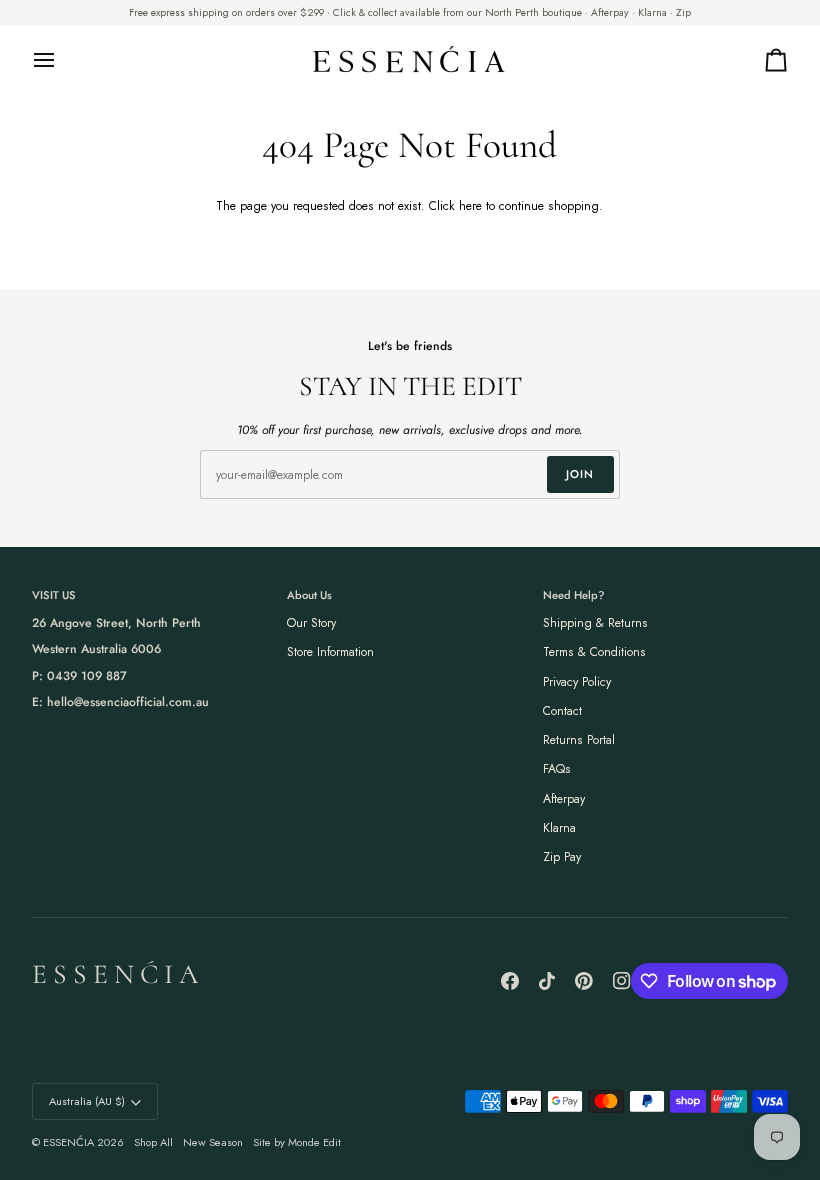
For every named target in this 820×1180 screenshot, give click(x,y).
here (470, 206)
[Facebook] (510, 981)
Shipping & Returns (595, 623)
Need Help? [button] (574, 595)
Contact (562, 711)
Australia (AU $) (87, 1101)
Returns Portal (579, 740)
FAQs (557, 769)
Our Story (311, 623)
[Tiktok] (547, 981)
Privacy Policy (577, 682)
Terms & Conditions (594, 652)
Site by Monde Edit (297, 1142)
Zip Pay (562, 857)
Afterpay (564, 799)
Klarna (559, 828)
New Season (213, 1142)
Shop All (153, 1142)
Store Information (330, 652)
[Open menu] (62, 59)
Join (580, 474)
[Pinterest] (584, 981)
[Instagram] (622, 981)
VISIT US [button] (54, 595)
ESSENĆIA (68, 1142)
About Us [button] (309, 595)
